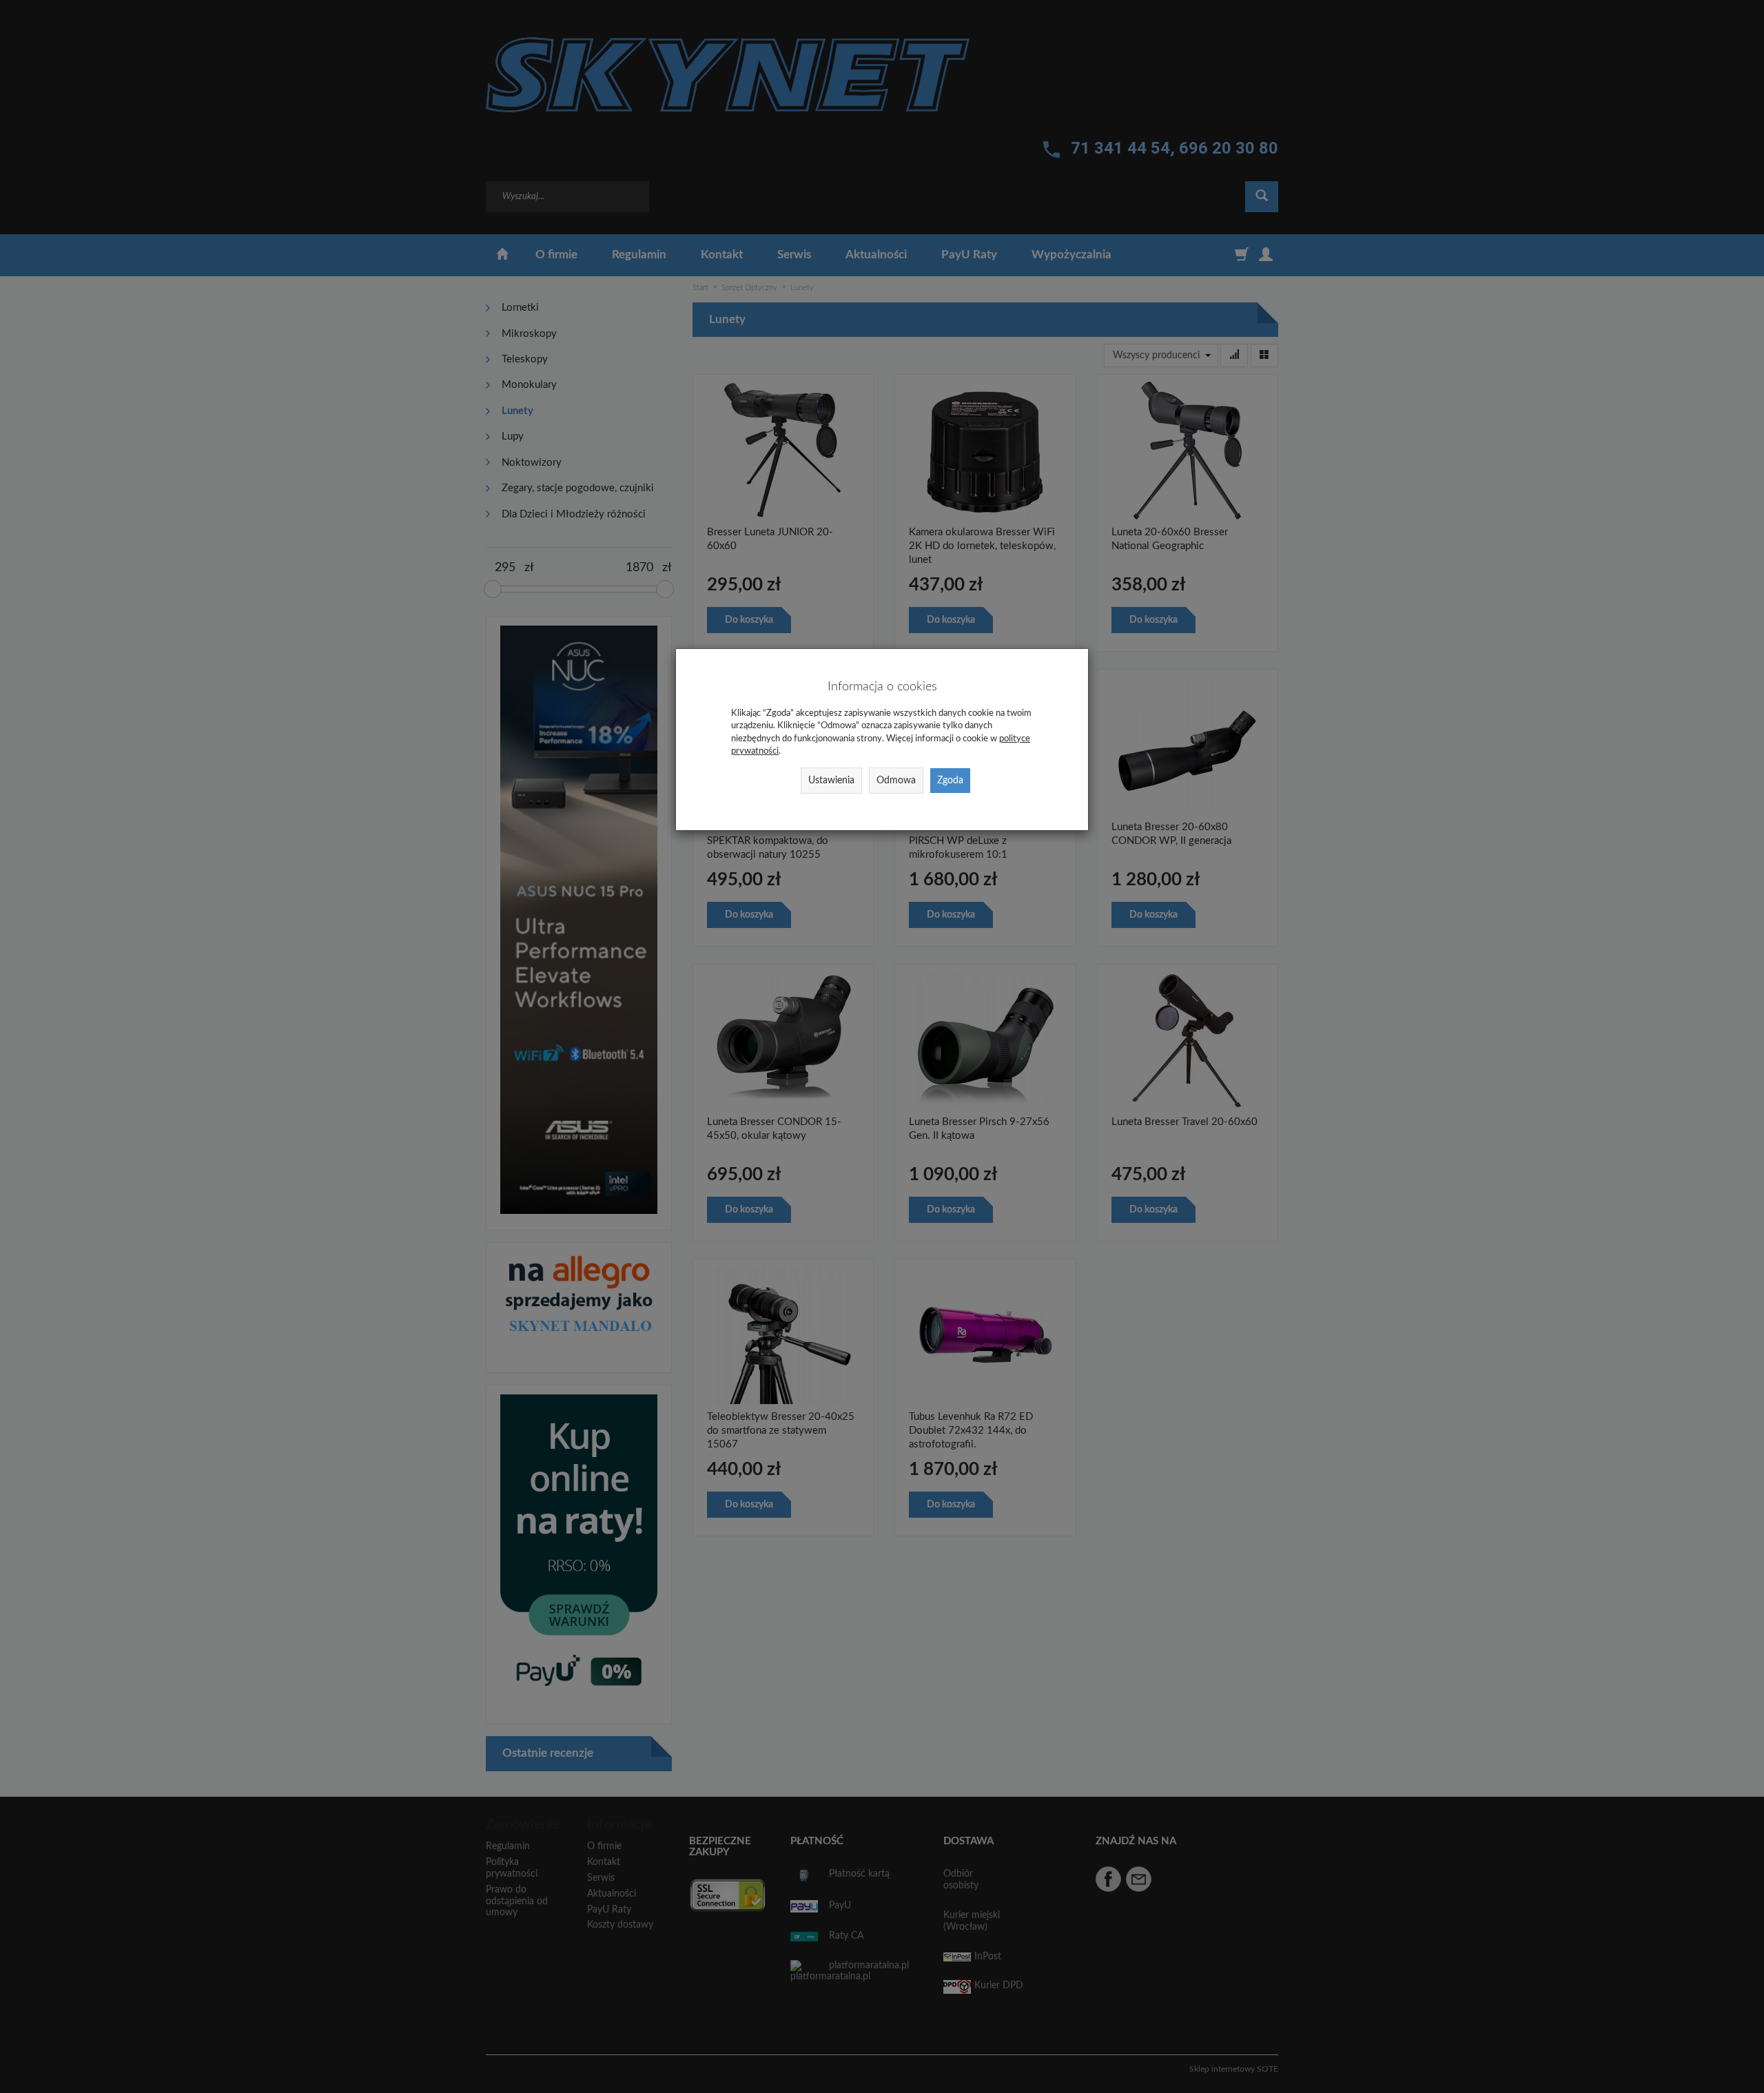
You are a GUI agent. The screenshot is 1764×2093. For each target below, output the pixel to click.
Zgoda (950, 781)
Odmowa (896, 781)
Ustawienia (831, 781)
